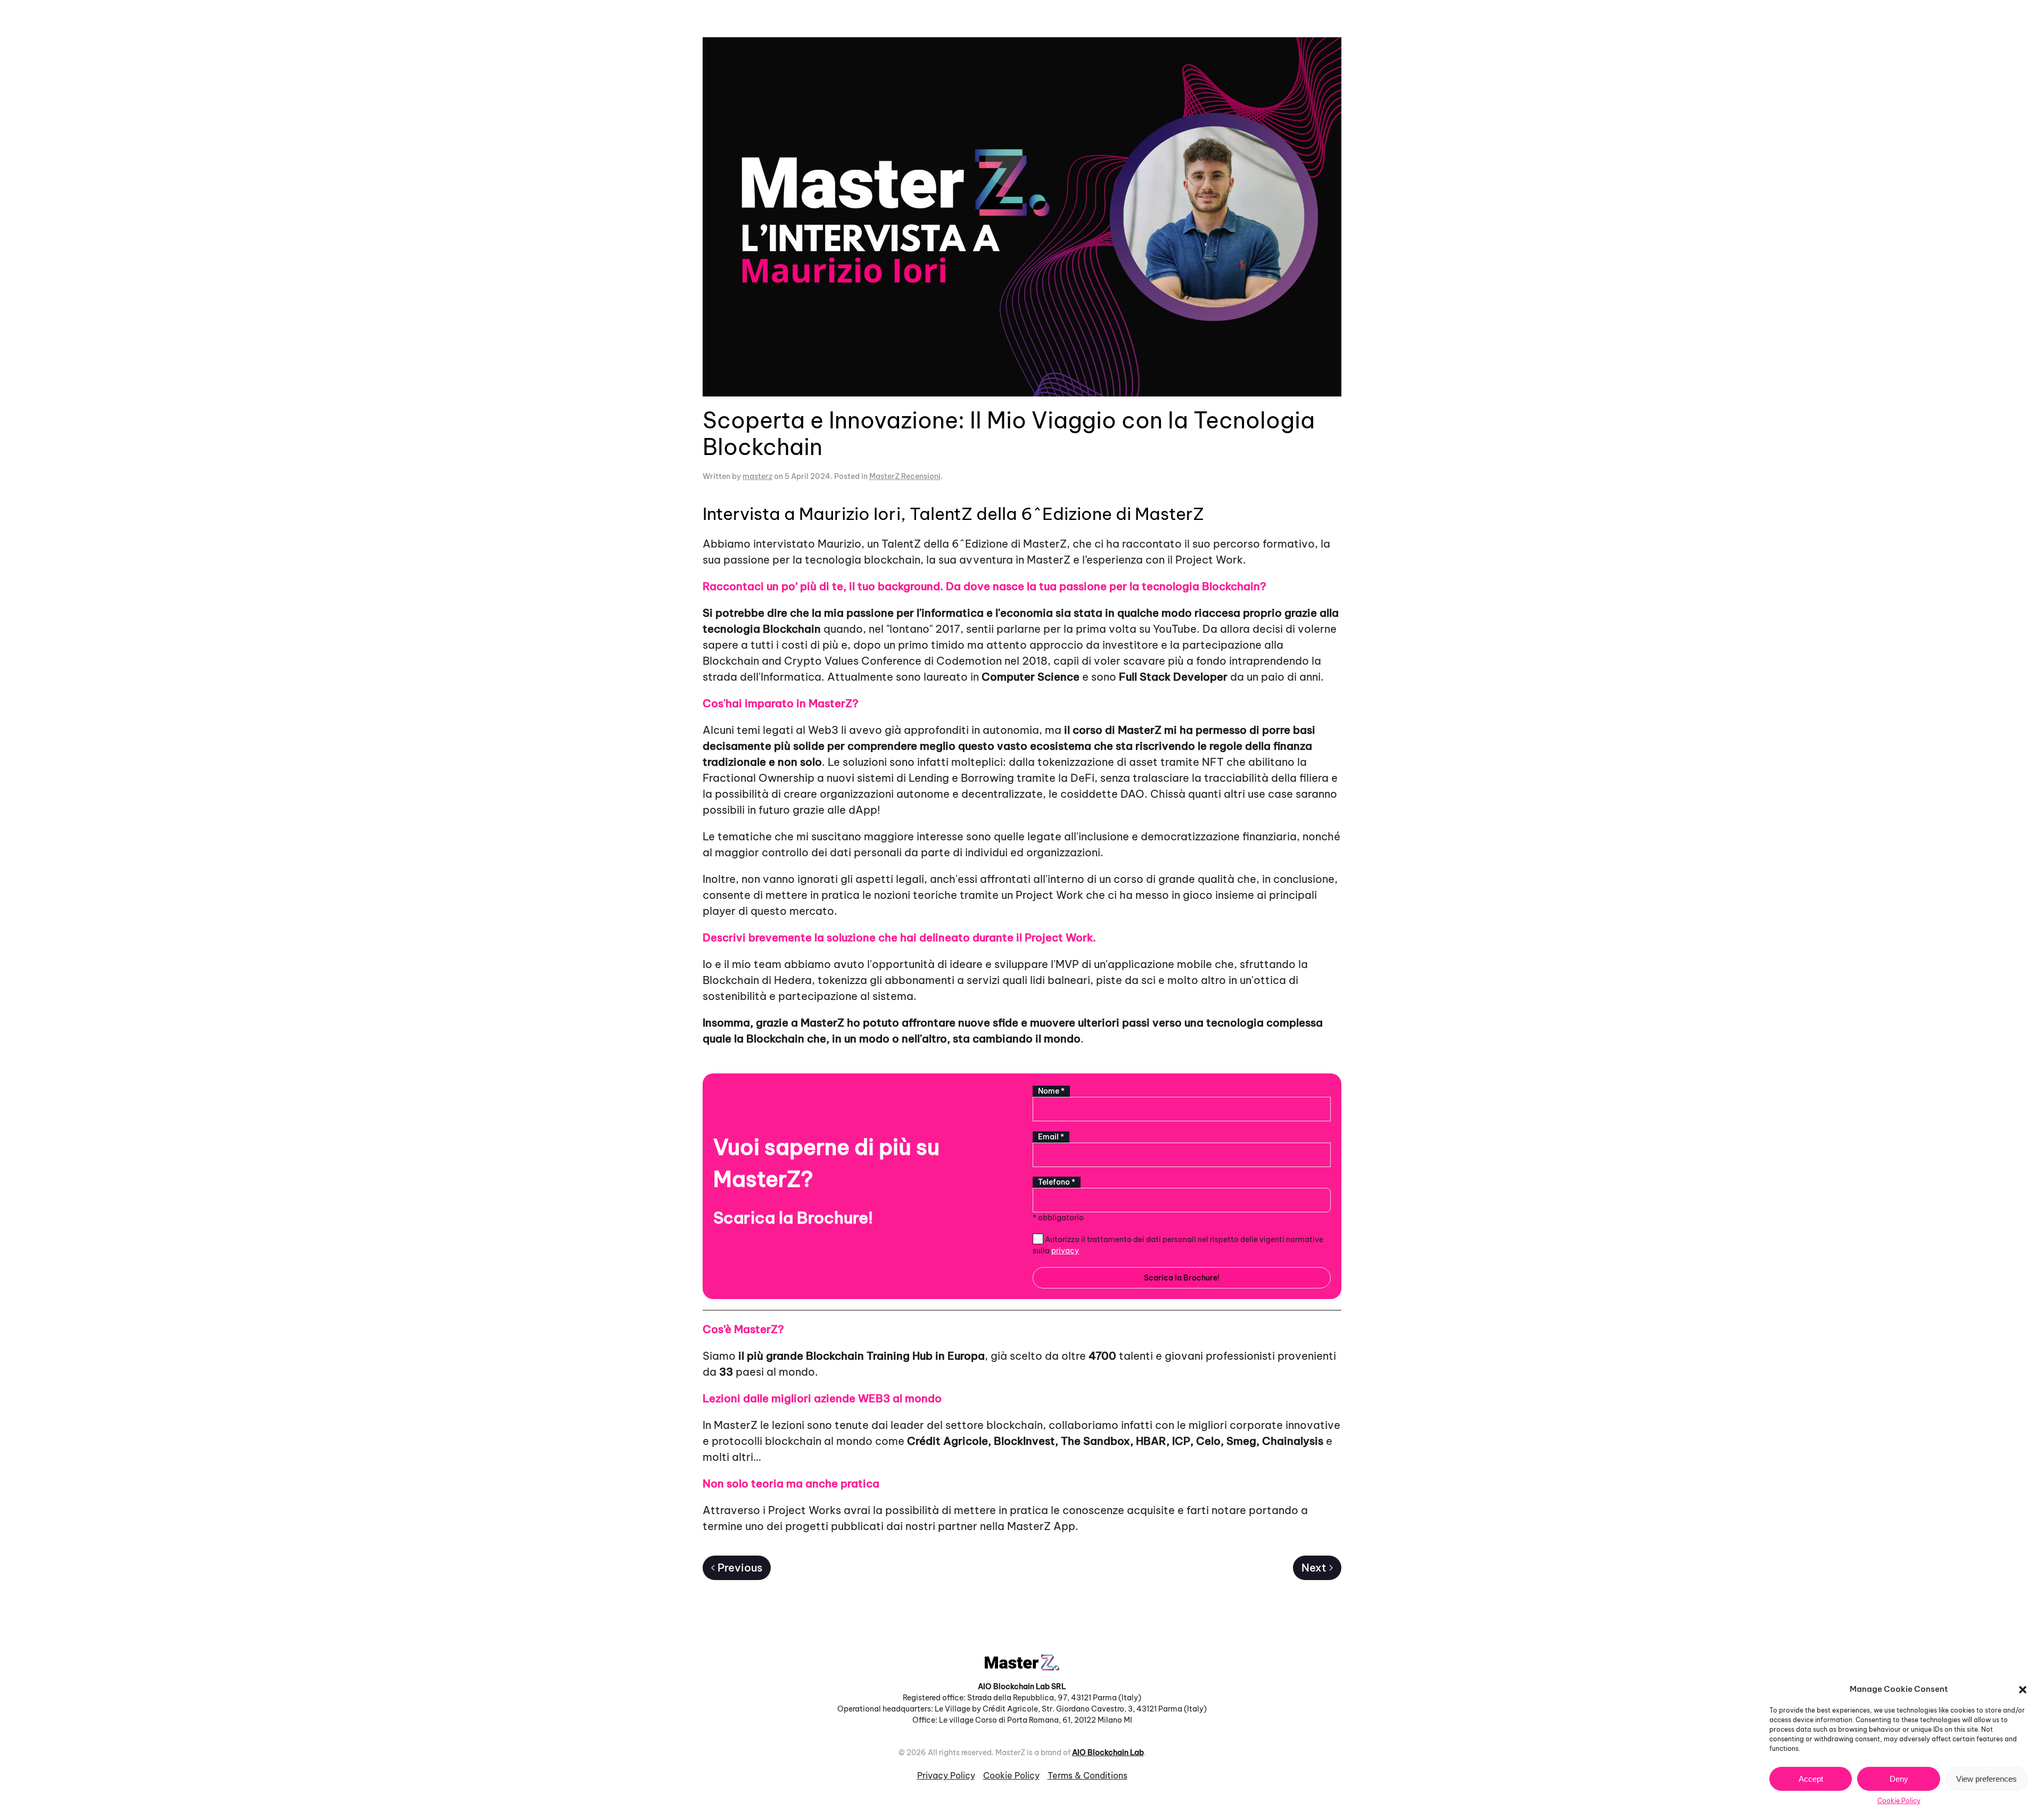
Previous (740, 1568)
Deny (1899, 1779)
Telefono (1057, 1182)
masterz (757, 476)
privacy (1065, 1251)
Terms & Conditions (1087, 1775)
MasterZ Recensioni (905, 476)
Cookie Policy (1899, 1801)
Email (1051, 1137)
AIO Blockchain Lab (1108, 1752)
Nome (1051, 1091)
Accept (1811, 1779)
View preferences (1987, 1779)
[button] (2023, 1689)
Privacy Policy (946, 1775)
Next (1314, 1568)
